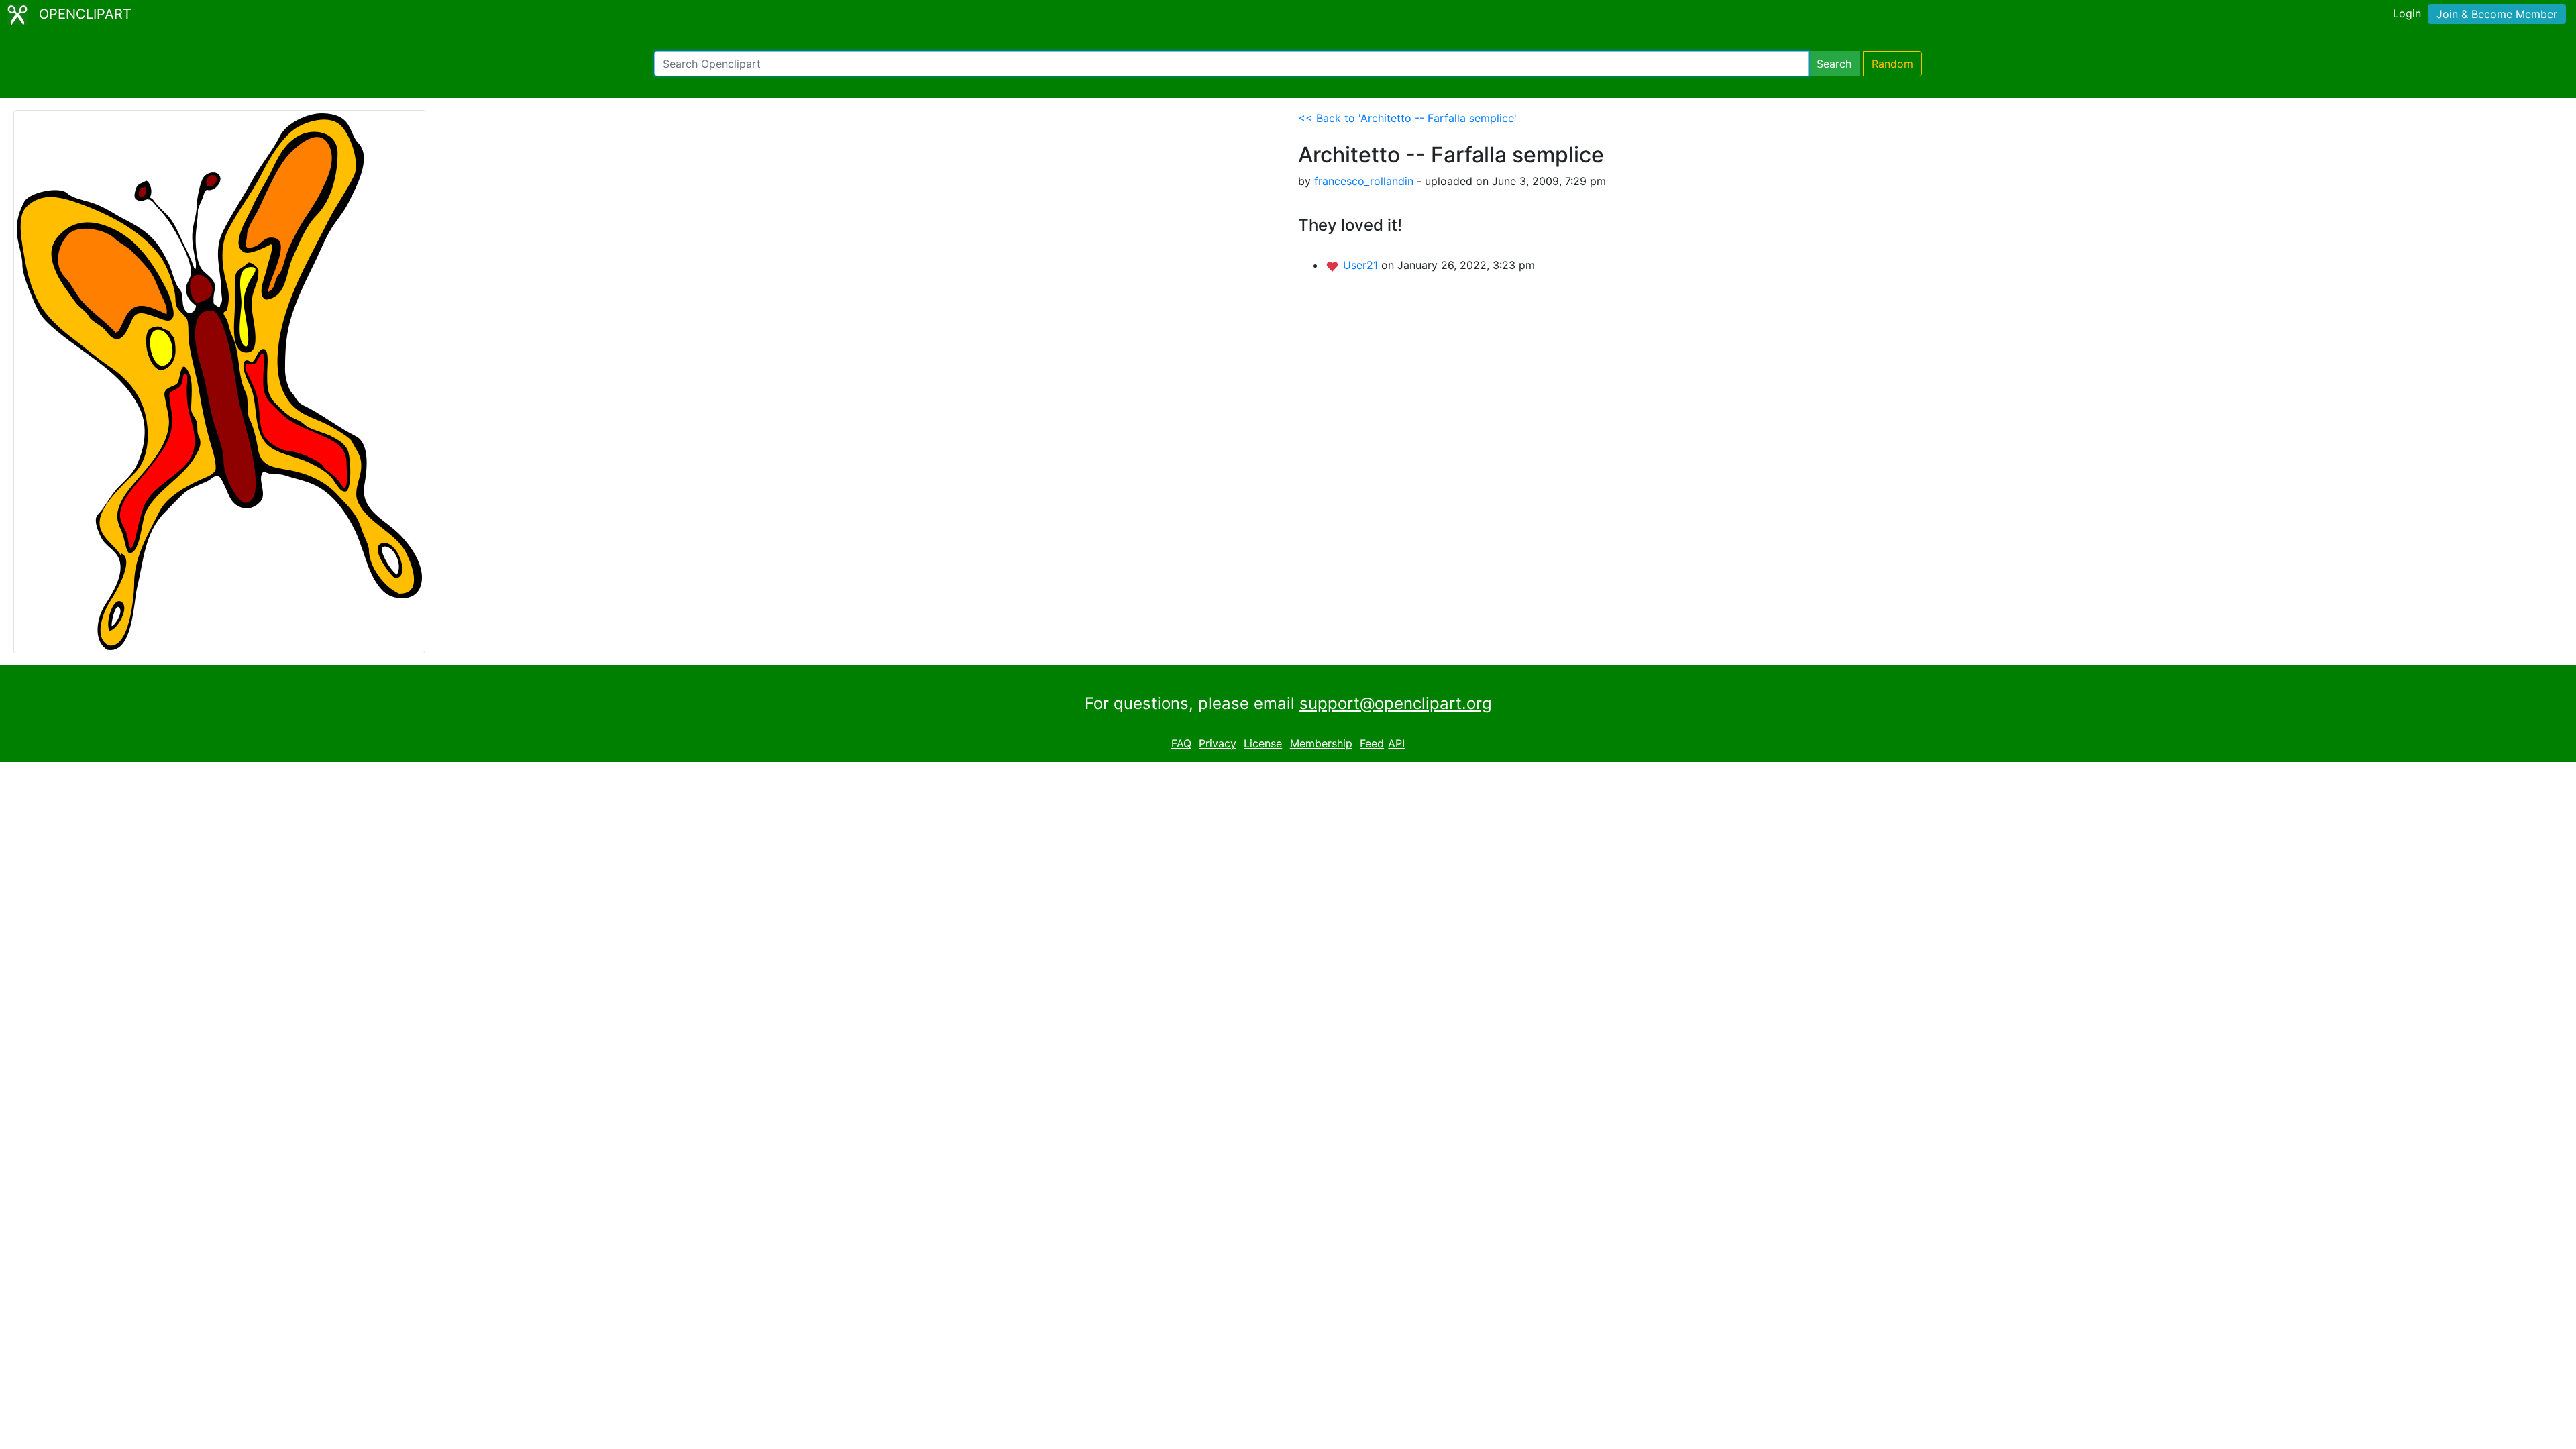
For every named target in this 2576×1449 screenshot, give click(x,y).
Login (2407, 13)
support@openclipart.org (1396, 703)
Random (1892, 64)
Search (1834, 64)
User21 (1362, 265)
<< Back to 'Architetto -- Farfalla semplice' (1407, 118)
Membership (1321, 743)
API (1396, 743)
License (1263, 743)
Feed (1372, 743)
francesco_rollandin (1364, 181)
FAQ (1181, 743)
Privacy (1218, 743)
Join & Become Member (2497, 14)
